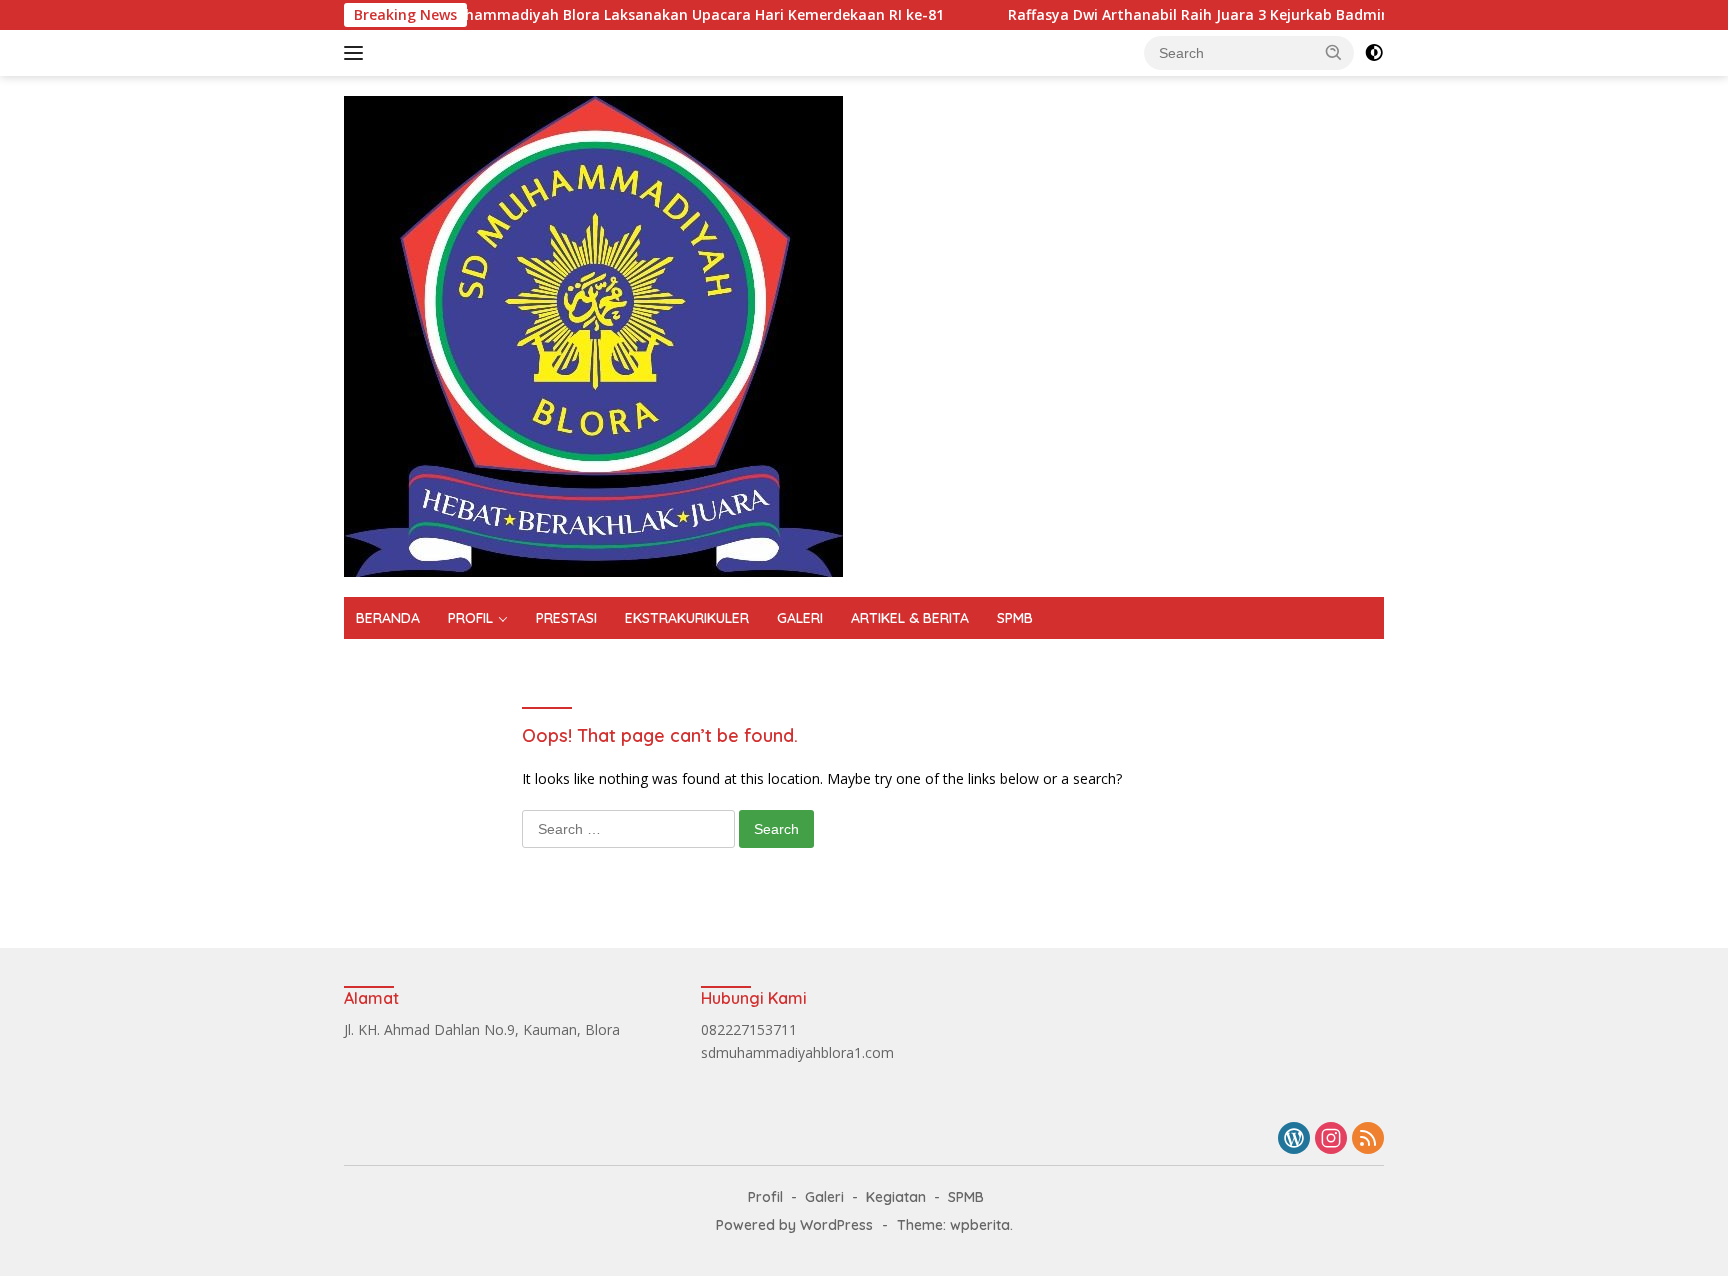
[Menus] (357, 53)
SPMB (1015, 618)
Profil (765, 1197)
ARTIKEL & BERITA (910, 618)
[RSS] (1368, 1139)
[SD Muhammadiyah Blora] (593, 334)
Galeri (824, 1197)
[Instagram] (1331, 1139)
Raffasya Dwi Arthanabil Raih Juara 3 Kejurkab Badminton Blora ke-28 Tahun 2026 (1253, 15)
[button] (1334, 52)
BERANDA (388, 618)
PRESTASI (566, 618)
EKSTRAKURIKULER (687, 618)
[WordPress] (1294, 1139)
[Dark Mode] (1374, 53)
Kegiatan (896, 1197)
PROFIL (470, 618)
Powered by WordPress (794, 1225)
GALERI (800, 618)
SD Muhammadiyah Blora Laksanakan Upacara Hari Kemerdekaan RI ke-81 (639, 15)
